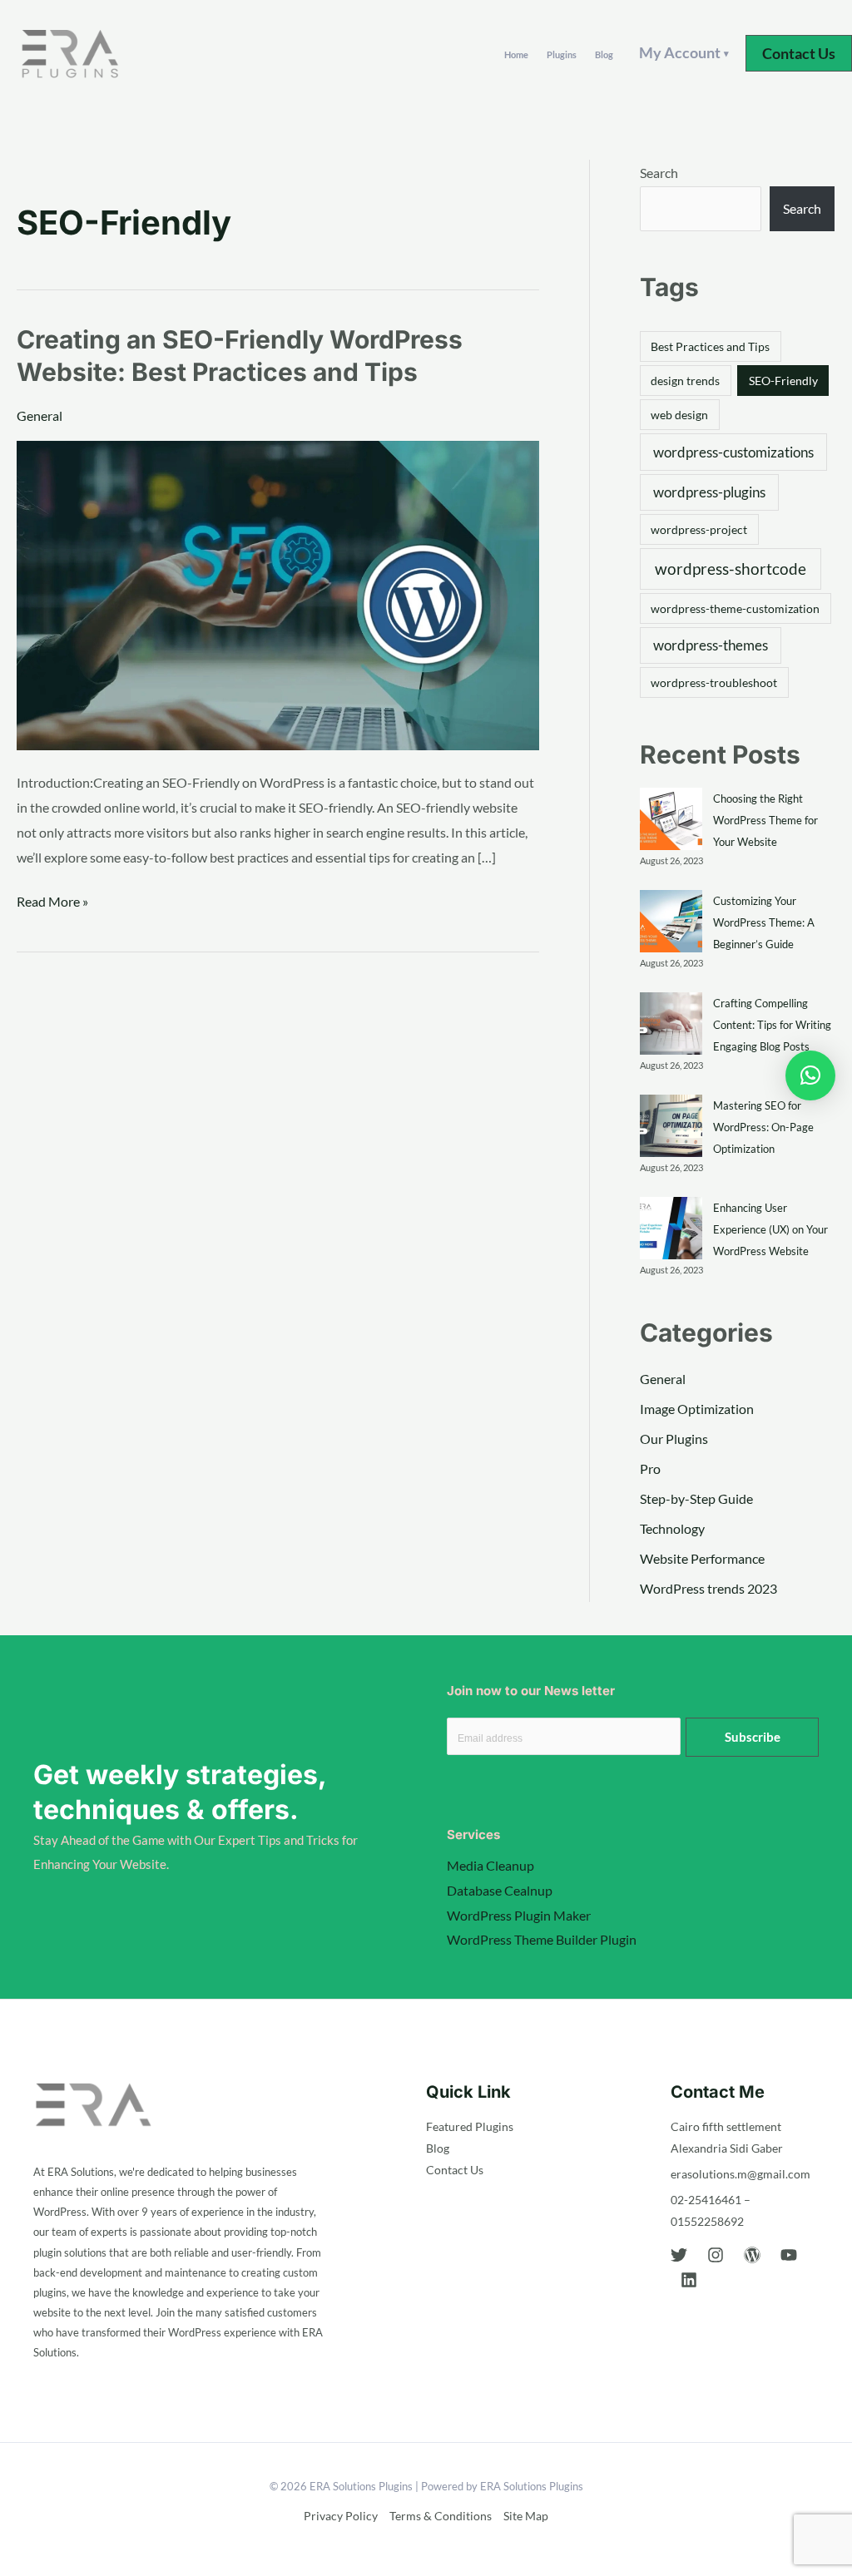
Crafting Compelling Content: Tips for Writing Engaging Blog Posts (772, 1025)
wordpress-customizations (733, 452)
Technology (672, 1528)
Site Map (526, 2516)
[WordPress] (752, 2255)
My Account (684, 52)
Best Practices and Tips (710, 346)
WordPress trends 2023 (708, 1588)
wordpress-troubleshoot (714, 682)
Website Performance (702, 1558)
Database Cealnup (500, 1890)
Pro (650, 1468)
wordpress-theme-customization (735, 608)
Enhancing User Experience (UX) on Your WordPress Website (770, 1229)
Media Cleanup (490, 1865)
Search (659, 173)
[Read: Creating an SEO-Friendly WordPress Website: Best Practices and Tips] (278, 593)
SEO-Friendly (783, 381)
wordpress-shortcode (731, 569)
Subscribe (753, 1737)
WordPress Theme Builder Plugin (542, 1939)
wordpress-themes (711, 645)
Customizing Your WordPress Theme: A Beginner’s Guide (764, 922)
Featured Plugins (470, 2126)
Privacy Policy (341, 2516)
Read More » (52, 899)
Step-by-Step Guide (696, 1498)
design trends (685, 381)
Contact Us (455, 2170)
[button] (799, 53)
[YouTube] (789, 2255)
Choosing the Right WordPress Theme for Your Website (765, 820)
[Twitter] (679, 2255)
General (40, 415)
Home (516, 54)
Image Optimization (697, 1409)
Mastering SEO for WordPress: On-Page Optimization (763, 1127)
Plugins (562, 54)
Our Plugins (674, 1439)
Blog (604, 54)
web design (679, 415)
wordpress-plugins (709, 492)
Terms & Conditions (441, 2516)
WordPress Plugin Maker (519, 1915)
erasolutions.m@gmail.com (741, 2174)
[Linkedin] (689, 2280)
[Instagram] (716, 2255)
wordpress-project (699, 529)
